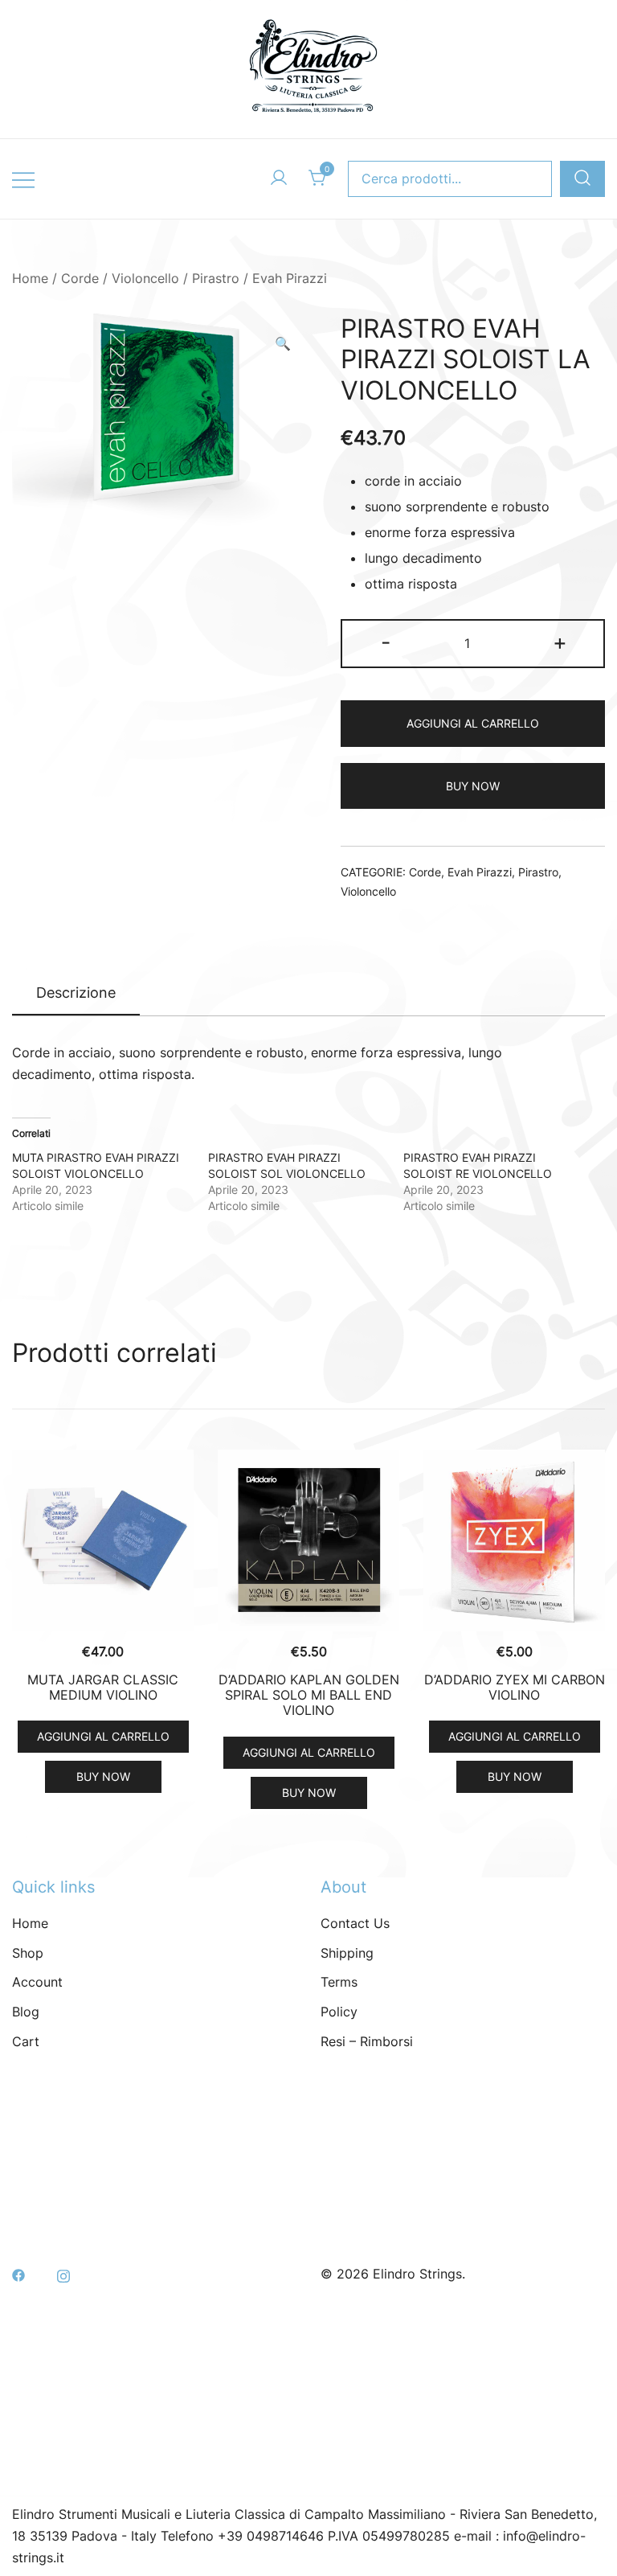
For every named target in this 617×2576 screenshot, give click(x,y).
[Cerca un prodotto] (582, 179)
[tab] (76, 994)
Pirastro (216, 278)
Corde (80, 278)
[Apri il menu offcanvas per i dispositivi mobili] (23, 179)
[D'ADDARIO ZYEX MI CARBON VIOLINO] (514, 1540)
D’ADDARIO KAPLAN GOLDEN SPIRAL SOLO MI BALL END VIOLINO (309, 1695)
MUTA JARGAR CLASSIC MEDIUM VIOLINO (103, 1687)
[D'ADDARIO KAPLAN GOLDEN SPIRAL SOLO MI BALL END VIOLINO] (308, 1540)
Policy (339, 2012)
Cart (26, 2041)
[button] (283, 344)
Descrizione (76, 993)
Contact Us (355, 1923)
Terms (339, 1982)
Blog (26, 2012)
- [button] (386, 642)
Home (30, 278)
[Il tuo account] (279, 178)
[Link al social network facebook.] (18, 2274)
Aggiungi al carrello (473, 723)
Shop (28, 1953)
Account (37, 1982)
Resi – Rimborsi (367, 2041)
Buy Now (473, 786)
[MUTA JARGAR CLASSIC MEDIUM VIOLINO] (103, 1540)
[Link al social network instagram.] (63, 2274)
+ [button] (560, 642)
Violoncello (145, 278)
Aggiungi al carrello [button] (103, 1736)
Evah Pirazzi (290, 278)
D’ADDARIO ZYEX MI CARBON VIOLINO (515, 1687)
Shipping (347, 1953)
